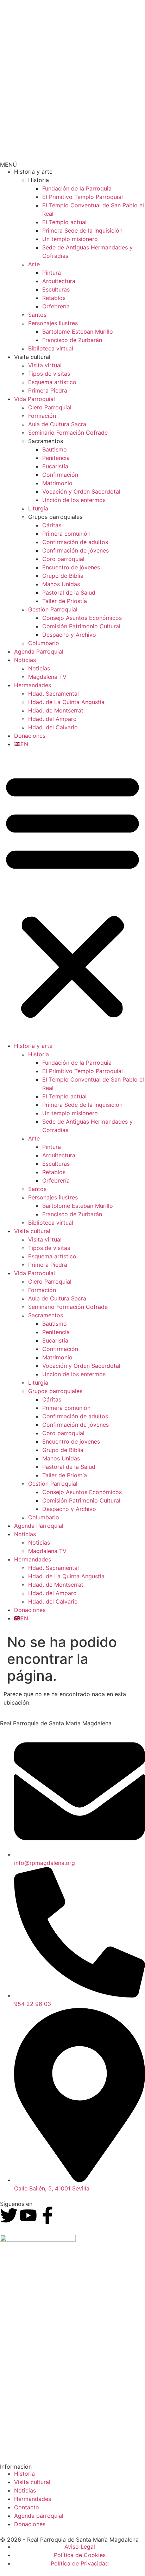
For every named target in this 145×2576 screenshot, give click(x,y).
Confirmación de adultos (75, 542)
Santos (37, 315)
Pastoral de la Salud (69, 593)
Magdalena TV (47, 677)
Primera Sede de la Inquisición (82, 230)
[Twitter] (9, 2215)
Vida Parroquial (34, 399)
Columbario (44, 643)
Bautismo (55, 449)
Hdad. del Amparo (52, 719)
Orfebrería (56, 306)
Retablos (54, 298)
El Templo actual (64, 222)
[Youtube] (28, 2215)
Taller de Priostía (65, 601)
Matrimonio (57, 483)
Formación (42, 416)
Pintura (52, 273)
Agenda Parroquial (39, 651)
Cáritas (52, 525)
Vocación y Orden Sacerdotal (81, 491)
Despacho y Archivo (69, 635)
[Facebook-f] (48, 2215)
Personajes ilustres (53, 323)
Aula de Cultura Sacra (57, 424)
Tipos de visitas (49, 374)
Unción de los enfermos (74, 500)
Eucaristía (55, 466)
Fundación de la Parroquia (77, 188)
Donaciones (30, 736)
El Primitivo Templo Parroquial (83, 197)
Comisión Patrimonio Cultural (81, 626)
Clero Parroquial (50, 407)
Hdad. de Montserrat (56, 710)
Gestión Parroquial (53, 609)
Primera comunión (66, 534)
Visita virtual (45, 365)
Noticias (25, 660)
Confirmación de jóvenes (75, 550)
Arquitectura (59, 281)
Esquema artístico (52, 382)
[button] (72, 895)
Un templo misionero (70, 239)
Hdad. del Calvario (53, 727)
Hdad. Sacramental (53, 694)
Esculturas (56, 289)
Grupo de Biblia (63, 576)
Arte (34, 264)
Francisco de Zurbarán (72, 340)
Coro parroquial (63, 559)
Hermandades (33, 685)
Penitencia (56, 458)
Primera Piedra (48, 390)
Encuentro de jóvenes (71, 567)
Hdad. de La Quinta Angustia (66, 702)
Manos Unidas (61, 584)
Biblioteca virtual (51, 348)
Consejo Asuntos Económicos (82, 618)
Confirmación (60, 475)
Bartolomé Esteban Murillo (78, 332)
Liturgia (38, 508)
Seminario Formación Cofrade (68, 433)
